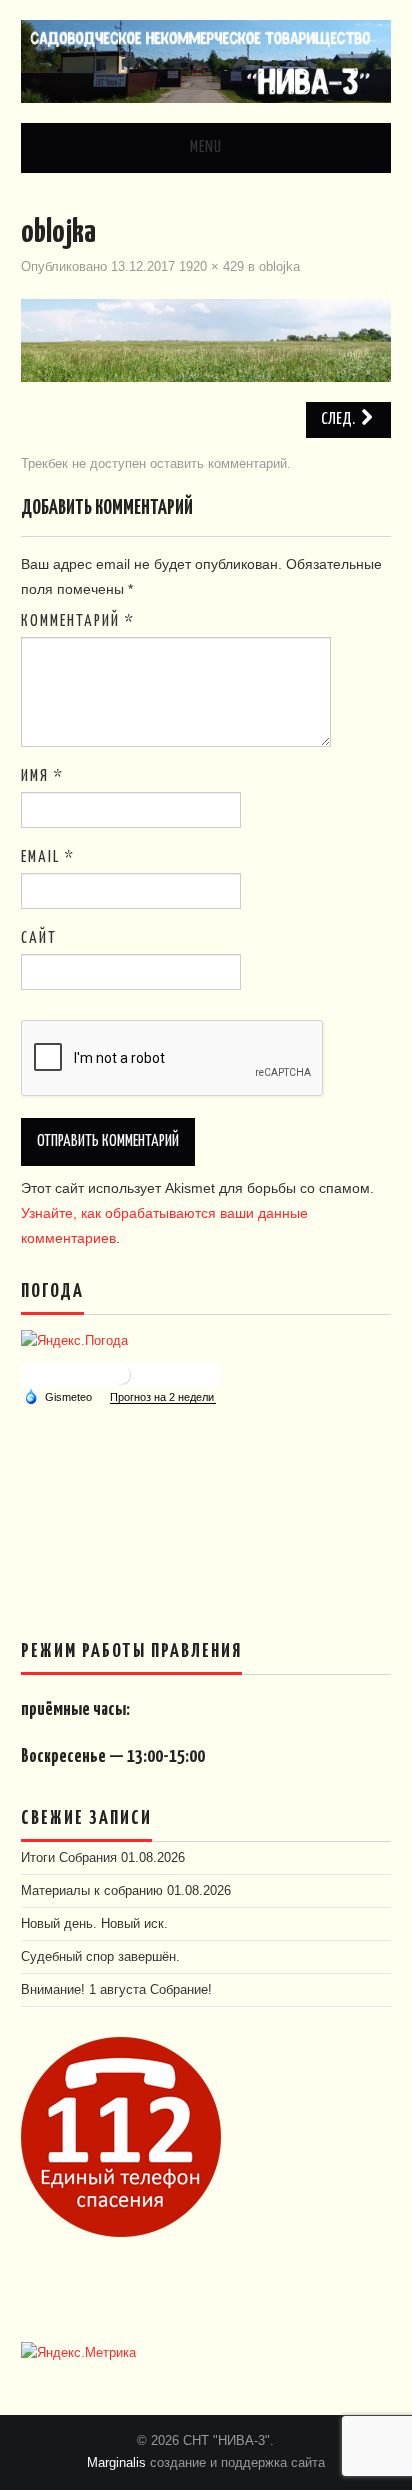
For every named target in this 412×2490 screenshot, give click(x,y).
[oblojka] (206, 339)
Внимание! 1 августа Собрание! (116, 1990)
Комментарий (78, 621)
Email (48, 857)
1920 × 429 (211, 267)
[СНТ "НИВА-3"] (206, 60)
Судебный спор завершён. (100, 1957)
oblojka (279, 267)
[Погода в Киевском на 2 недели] (163, 1397)
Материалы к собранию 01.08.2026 (126, 1891)
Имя (42, 776)
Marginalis (116, 2463)
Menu (206, 147)
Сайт (39, 938)
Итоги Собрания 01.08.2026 (103, 1858)
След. (339, 419)
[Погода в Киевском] (121, 1373)
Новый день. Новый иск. (94, 1924)
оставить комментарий (218, 464)
